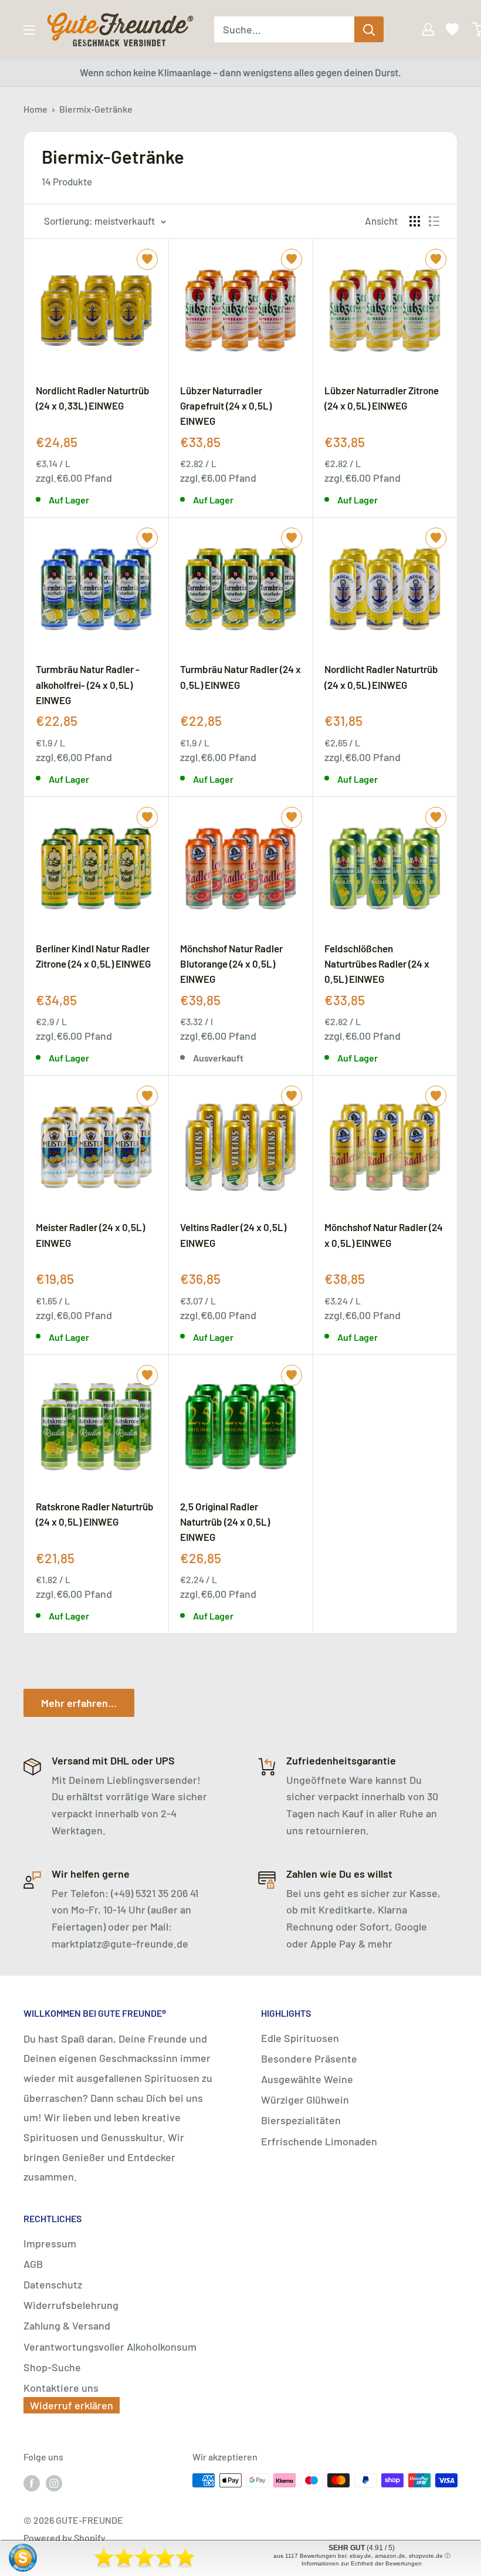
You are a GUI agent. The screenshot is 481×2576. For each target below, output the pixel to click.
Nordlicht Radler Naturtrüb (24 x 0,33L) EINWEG (93, 398)
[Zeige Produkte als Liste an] (434, 221)
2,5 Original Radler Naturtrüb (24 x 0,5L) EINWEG (225, 1522)
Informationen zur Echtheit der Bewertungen (362, 2563)
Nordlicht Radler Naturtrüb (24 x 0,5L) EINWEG (381, 677)
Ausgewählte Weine (307, 2079)
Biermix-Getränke (96, 109)
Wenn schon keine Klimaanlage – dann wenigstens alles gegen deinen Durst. (240, 72)
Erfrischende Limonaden (319, 2141)
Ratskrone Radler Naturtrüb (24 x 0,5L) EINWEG (95, 1514)
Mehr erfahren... (79, 1703)
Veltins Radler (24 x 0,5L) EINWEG (233, 1235)
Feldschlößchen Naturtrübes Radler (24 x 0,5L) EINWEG (377, 964)
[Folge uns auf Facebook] (32, 2482)
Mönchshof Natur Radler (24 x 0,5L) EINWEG (384, 1235)
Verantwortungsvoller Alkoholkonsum (110, 2347)
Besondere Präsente (309, 2058)
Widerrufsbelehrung (71, 2305)
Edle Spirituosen (300, 2038)
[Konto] (420, 29)
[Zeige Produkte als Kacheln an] (415, 221)
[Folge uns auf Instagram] (54, 2482)
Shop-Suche (52, 2367)
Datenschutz (53, 2284)
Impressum (50, 2243)
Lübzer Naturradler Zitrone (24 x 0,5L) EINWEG (382, 398)
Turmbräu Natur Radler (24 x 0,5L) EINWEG (240, 677)
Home (35, 109)
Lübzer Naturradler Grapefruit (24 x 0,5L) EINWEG (226, 405)
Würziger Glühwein (305, 2100)
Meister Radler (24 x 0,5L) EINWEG (90, 1235)
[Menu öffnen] (29, 30)
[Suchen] (369, 29)
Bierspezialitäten (301, 2120)
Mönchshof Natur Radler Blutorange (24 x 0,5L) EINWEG (231, 964)
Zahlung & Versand (67, 2325)
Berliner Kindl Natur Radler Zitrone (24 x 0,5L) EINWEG (93, 956)
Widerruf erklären (72, 2405)
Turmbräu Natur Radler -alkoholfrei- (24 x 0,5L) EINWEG (88, 684)
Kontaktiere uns (61, 2388)
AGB (33, 2264)
